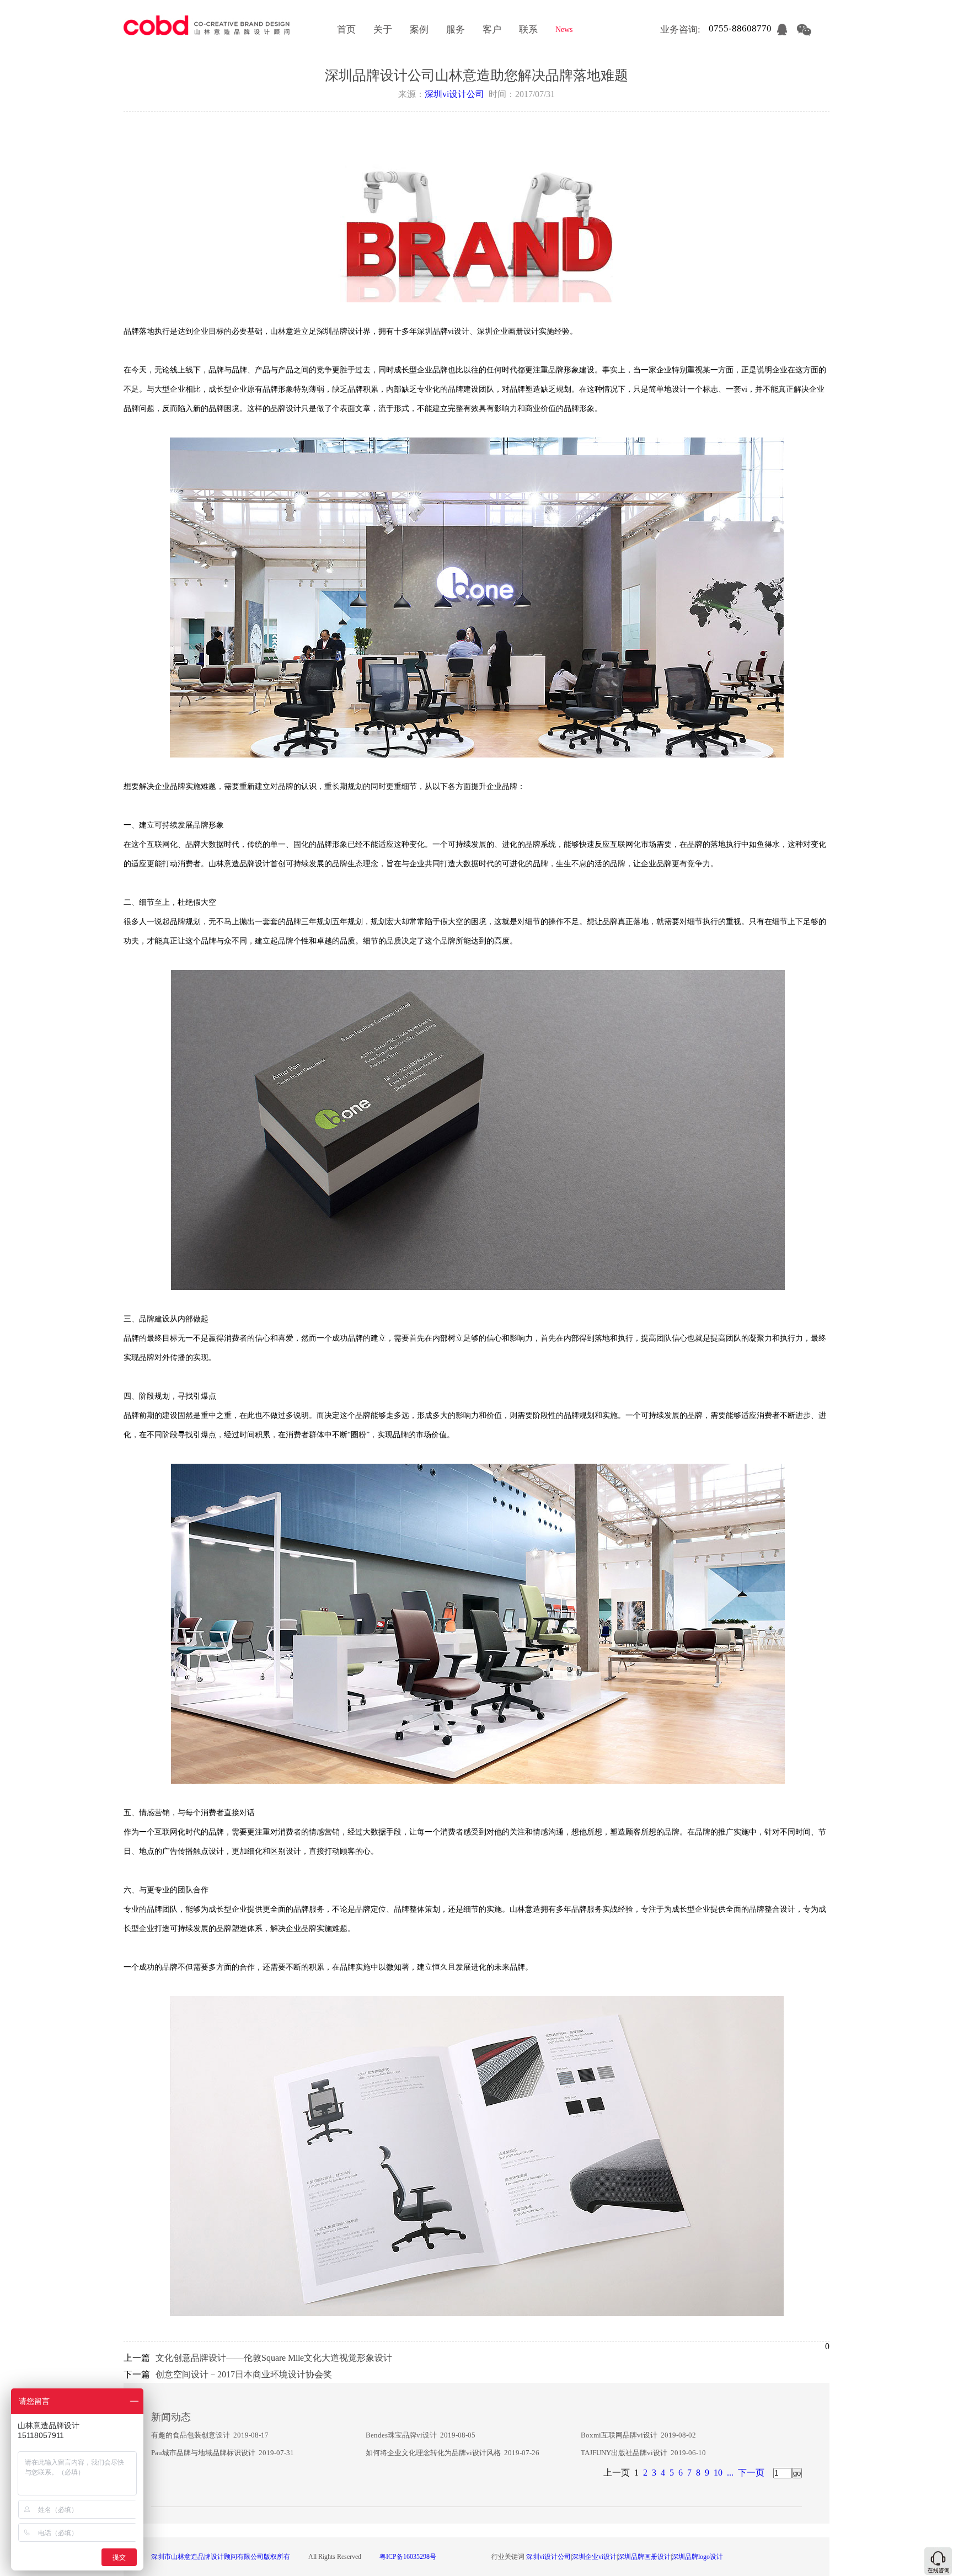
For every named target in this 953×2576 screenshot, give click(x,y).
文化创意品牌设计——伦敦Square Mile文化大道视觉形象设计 (274, 2358)
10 (718, 2473)
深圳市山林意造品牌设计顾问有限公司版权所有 (221, 2557)
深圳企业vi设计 (594, 2557)
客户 (492, 30)
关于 (383, 30)
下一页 (751, 2473)
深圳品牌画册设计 (644, 2557)
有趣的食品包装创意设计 (191, 2435)
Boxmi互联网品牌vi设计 (619, 2435)
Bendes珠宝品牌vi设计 (401, 2435)
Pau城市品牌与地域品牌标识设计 (203, 2453)
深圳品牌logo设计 (697, 2557)
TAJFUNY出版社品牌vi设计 (624, 2453)
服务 (456, 30)
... (730, 2473)
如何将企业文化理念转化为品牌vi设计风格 (433, 2453)
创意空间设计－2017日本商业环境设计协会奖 (244, 2374)
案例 (419, 30)
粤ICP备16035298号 (408, 2557)
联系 (528, 30)
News (564, 30)
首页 (346, 30)
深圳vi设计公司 (454, 94)
